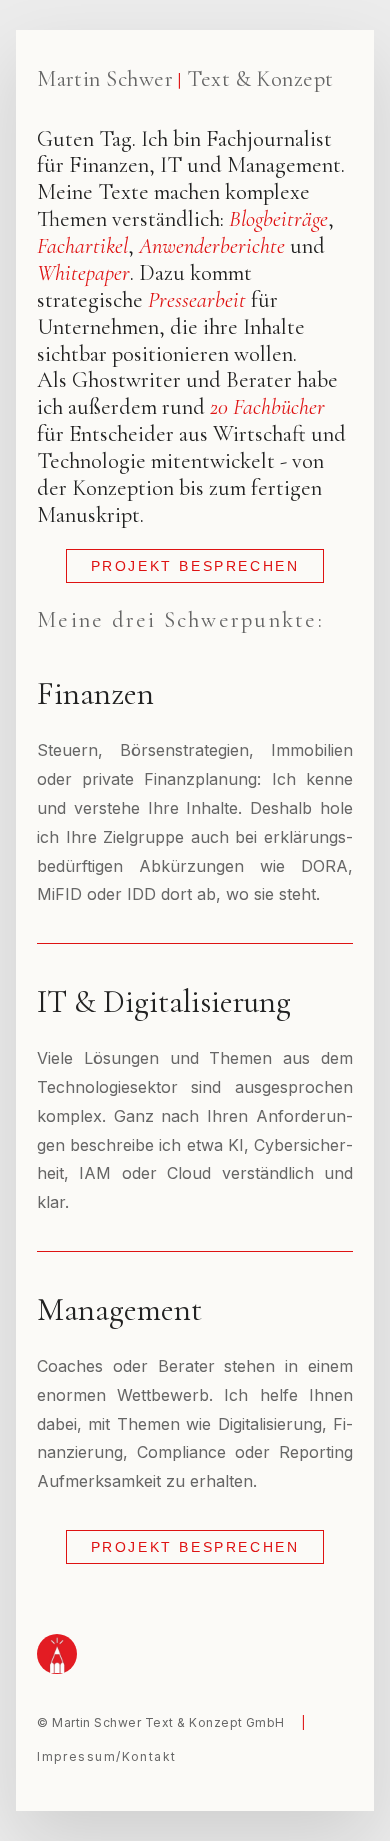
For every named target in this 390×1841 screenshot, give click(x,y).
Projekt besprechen (195, 566)
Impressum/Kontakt (106, 1756)
